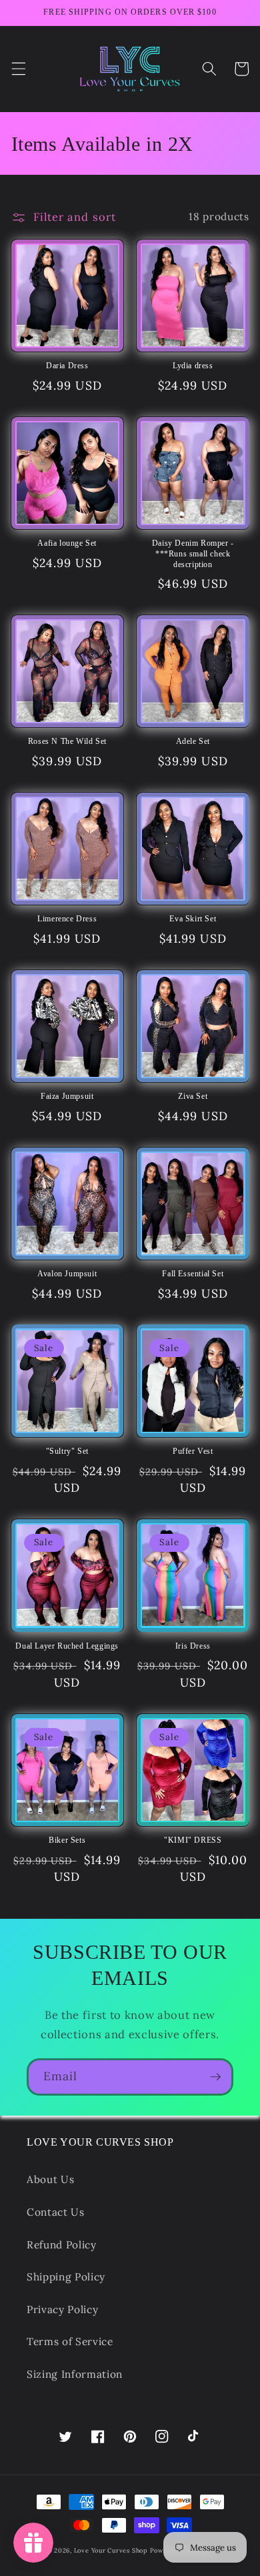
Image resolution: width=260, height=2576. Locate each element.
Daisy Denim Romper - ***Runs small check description (193, 553)
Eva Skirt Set (193, 919)
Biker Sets (67, 1840)
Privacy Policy (62, 2309)
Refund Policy (62, 2245)
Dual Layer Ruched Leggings (67, 1646)
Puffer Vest (193, 1451)
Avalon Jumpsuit (67, 1274)
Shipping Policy (66, 2277)
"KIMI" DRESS (193, 1840)
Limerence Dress (67, 919)
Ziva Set (193, 1096)
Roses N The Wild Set (67, 741)
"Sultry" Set (67, 1451)
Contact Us (56, 2212)
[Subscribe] (215, 2077)
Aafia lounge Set (67, 543)
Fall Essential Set (193, 1274)
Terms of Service (70, 2341)
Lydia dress (193, 366)
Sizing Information (75, 2374)
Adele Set (193, 741)
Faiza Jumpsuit (67, 1096)
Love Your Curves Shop (111, 2551)
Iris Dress (193, 1646)
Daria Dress (67, 366)
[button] (18, 69)
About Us (50, 2179)
